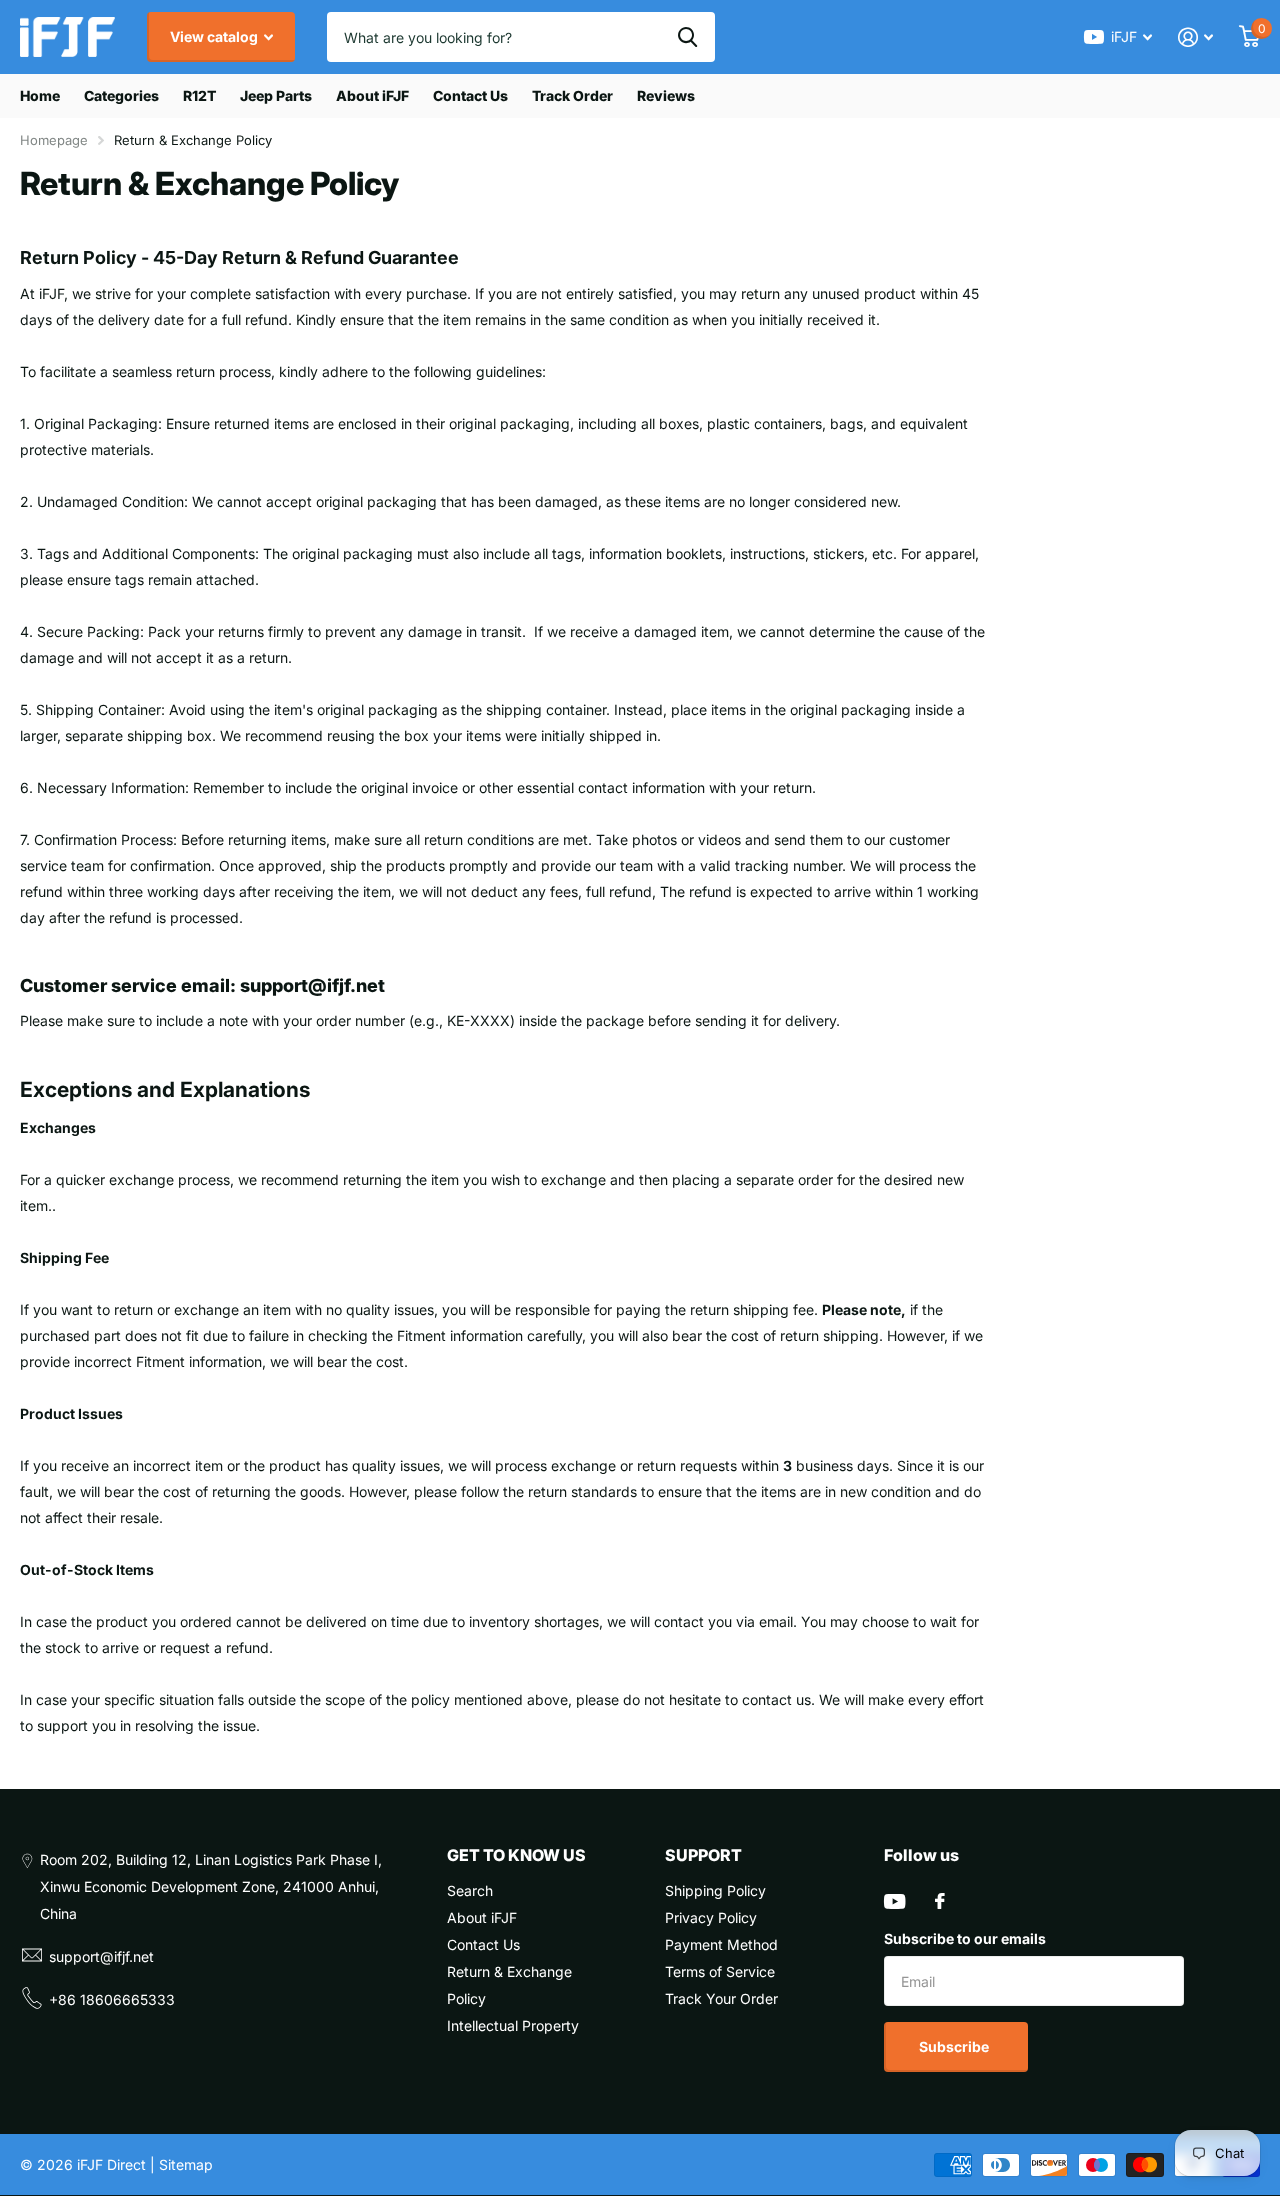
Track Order (572, 95)
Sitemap (186, 2164)
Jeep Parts (276, 95)
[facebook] (940, 1901)
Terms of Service (720, 1971)
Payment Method (721, 1944)
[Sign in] (1195, 37)
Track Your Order (721, 1998)
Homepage (54, 140)
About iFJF (372, 95)
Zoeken (687, 37)
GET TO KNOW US (516, 1855)
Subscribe (955, 2046)
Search (470, 1890)
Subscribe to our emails (965, 1938)
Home (40, 95)
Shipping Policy (715, 1890)
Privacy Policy (711, 1917)
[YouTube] (894, 1901)
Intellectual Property (513, 2025)
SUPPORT (703, 1855)
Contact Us (470, 95)
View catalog (215, 36)
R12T (199, 95)
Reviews (666, 95)
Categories (121, 95)
